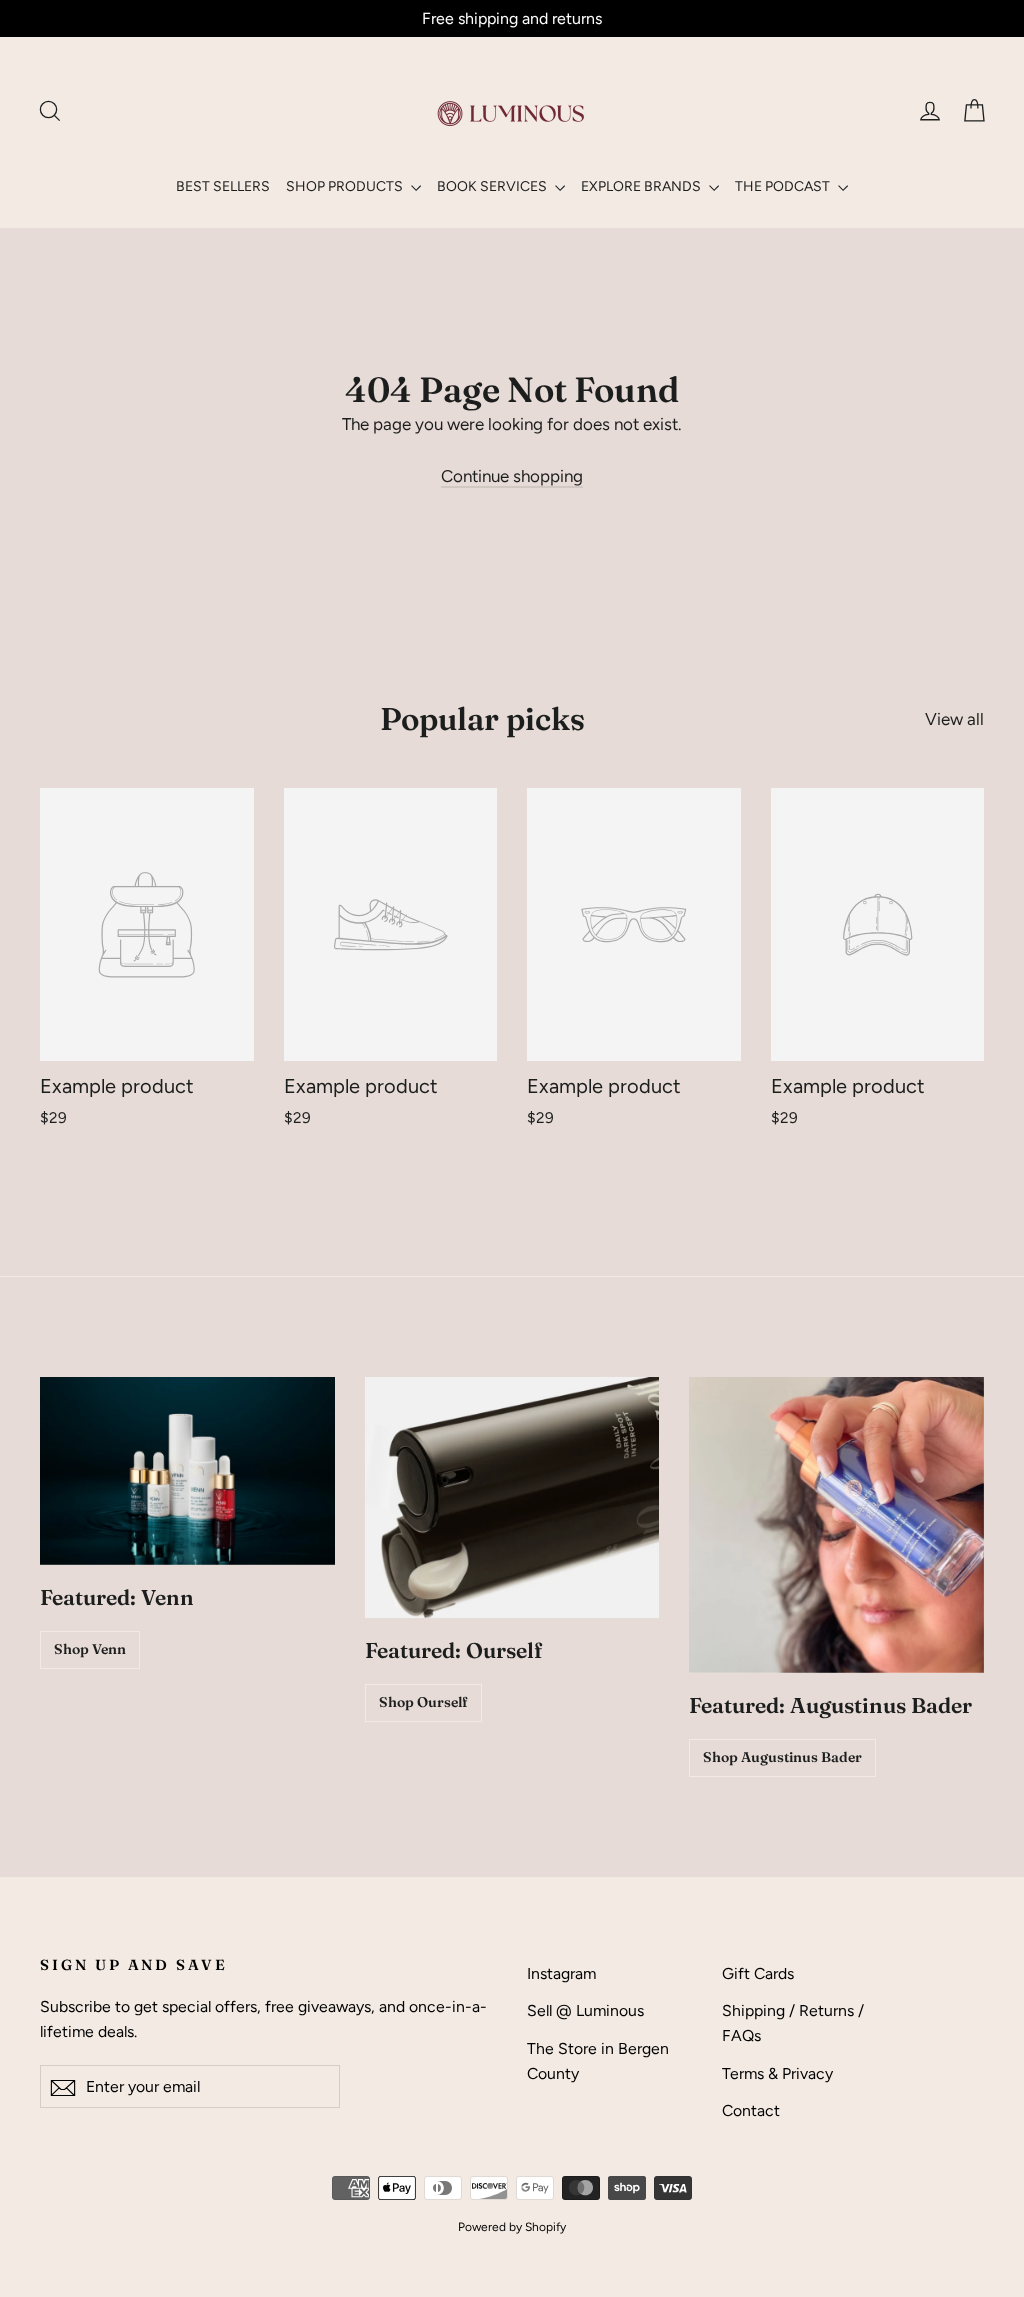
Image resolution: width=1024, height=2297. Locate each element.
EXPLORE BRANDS (642, 186)
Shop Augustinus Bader (782, 1757)
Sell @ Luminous (585, 2010)
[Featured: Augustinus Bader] (836, 1525)
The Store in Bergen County (598, 2061)
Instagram (561, 1973)
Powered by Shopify (512, 2227)
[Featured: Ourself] (512, 1497)
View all (954, 719)
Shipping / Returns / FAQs (793, 2023)
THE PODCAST (784, 186)
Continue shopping (512, 476)
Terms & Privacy (777, 2073)
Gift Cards (758, 1973)
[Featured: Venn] (187, 1471)
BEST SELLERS (223, 186)
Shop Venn (90, 1649)
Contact (751, 2110)
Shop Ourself (423, 1702)
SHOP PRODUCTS (346, 186)
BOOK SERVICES (493, 186)
